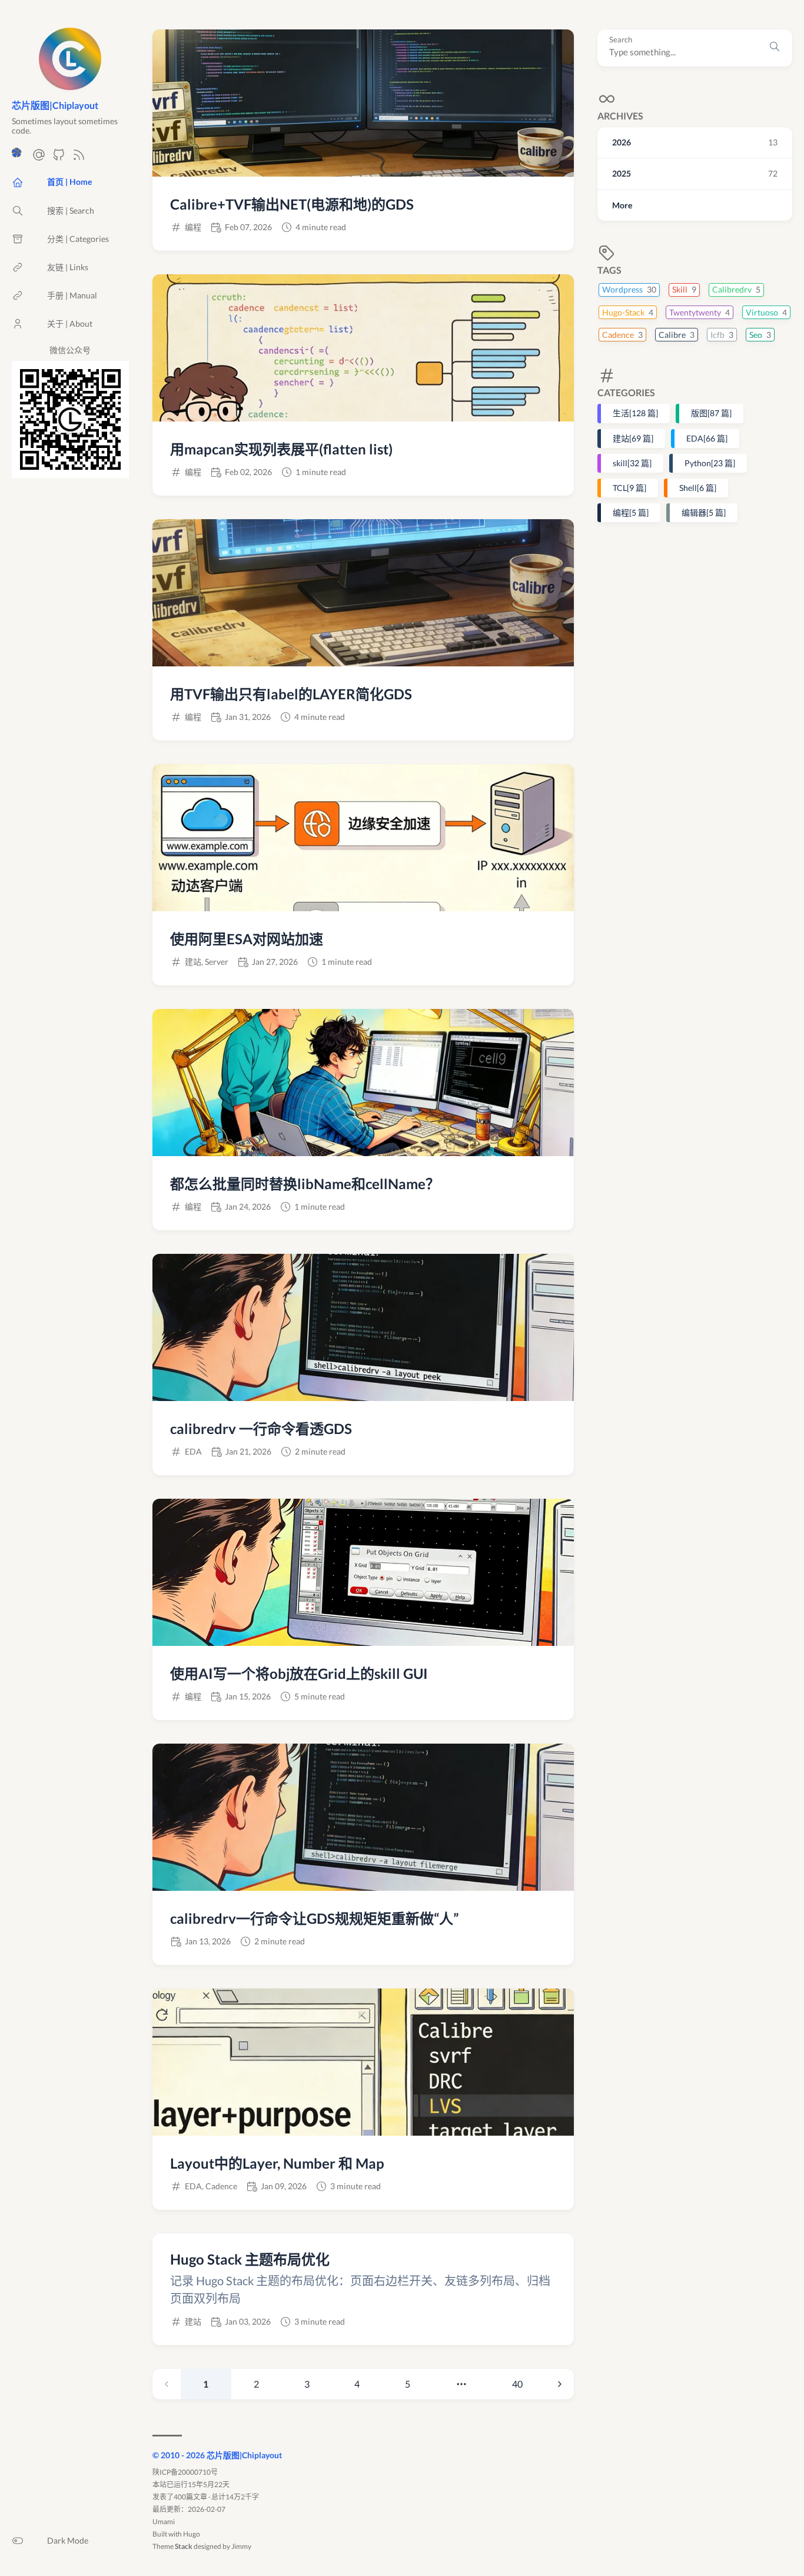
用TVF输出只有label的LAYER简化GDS (291, 694)
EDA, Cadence (211, 2186)
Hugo (192, 2534)
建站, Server (207, 962)
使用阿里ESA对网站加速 (247, 939)
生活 (635, 413)
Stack (184, 2546)
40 (517, 2384)
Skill (684, 289)
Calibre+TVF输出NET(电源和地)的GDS (292, 204)
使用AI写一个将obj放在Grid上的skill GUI (299, 1673)
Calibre (677, 334)
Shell (698, 487)
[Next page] (560, 2384)
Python (710, 462)
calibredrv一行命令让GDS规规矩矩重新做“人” (314, 1918)
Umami (164, 2522)
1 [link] (206, 2384)
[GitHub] (59, 158)
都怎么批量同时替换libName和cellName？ (305, 1184)
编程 (631, 512)
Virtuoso (766, 312)
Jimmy (241, 2546)
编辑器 (704, 512)
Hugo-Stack (628, 312)
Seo (760, 334)
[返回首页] (70, 84)
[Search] (775, 48)
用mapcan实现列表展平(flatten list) (281, 449)
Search (621, 40)
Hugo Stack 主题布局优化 (250, 2259)
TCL (629, 487)
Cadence (622, 334)
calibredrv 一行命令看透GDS (261, 1428)
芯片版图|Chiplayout (55, 105)
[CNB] (19, 158)
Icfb (722, 334)
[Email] (39, 158)
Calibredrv (736, 289)
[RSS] (79, 158)
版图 (711, 413)
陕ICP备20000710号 (185, 2472)
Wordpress (629, 289)
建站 (633, 438)
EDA (707, 438)
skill (632, 462)
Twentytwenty (700, 312)
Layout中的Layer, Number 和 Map (277, 2163)
